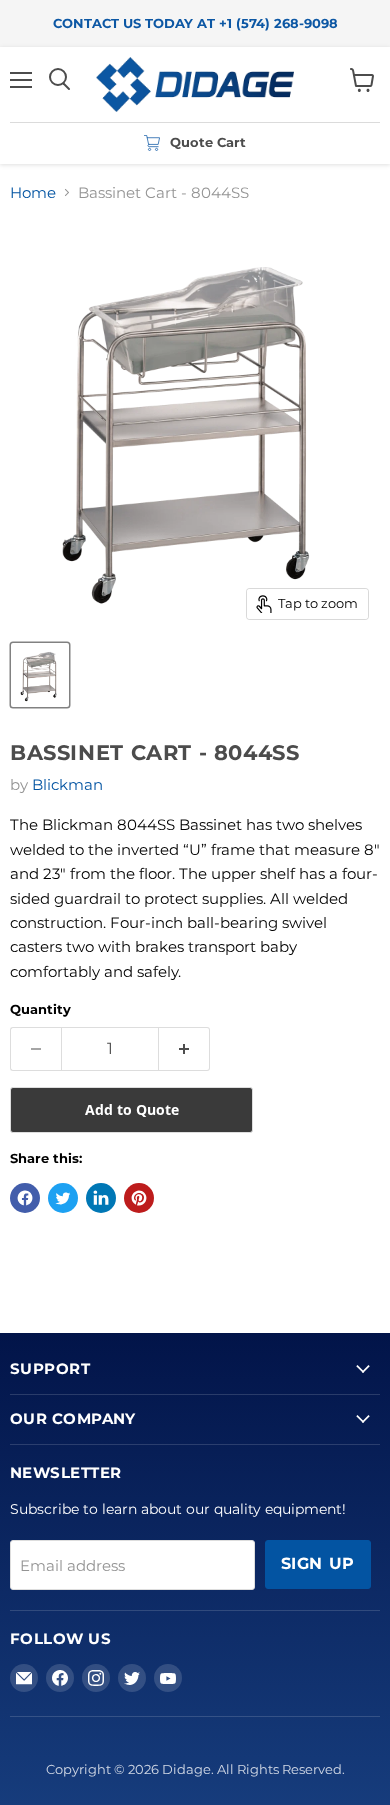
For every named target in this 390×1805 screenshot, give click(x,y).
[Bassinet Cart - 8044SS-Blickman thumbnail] (40, 675)
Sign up (318, 1563)
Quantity (40, 1009)
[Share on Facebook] (25, 1198)
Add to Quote (132, 1109)
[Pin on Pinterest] (139, 1198)
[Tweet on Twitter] (63, 1198)
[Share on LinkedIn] (101, 1198)
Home (33, 192)
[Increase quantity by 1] (184, 1049)
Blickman (67, 784)
